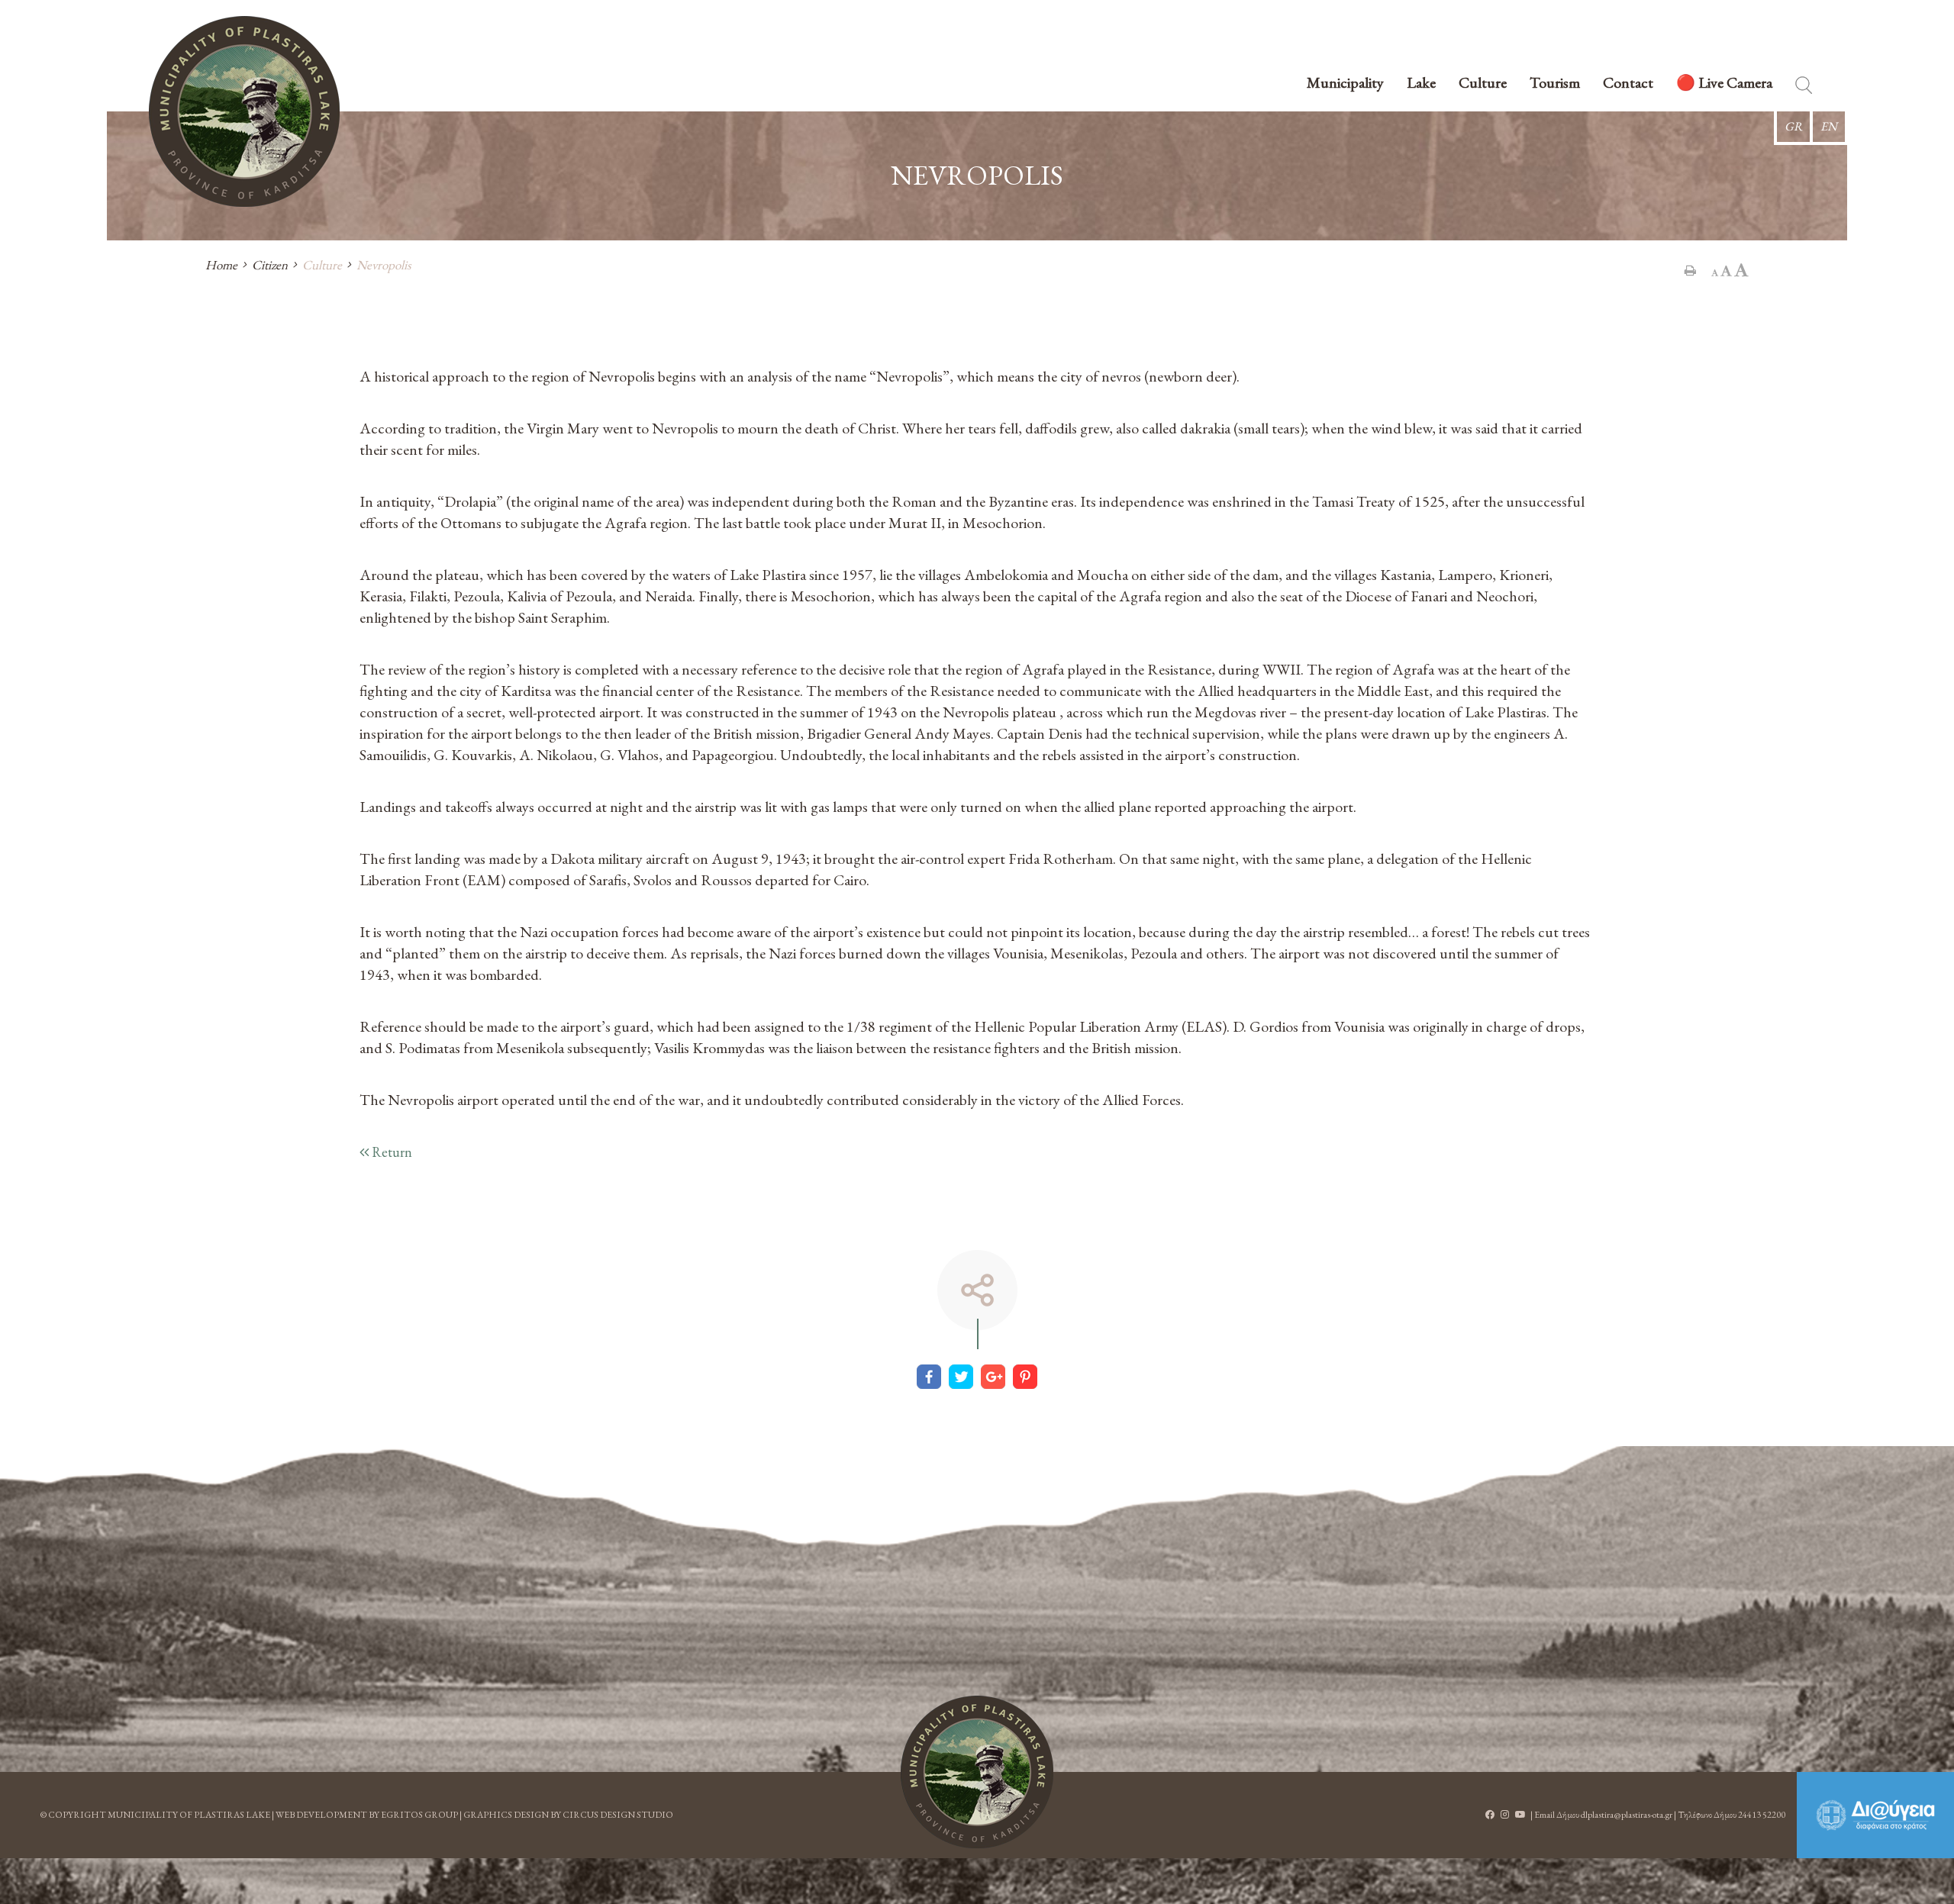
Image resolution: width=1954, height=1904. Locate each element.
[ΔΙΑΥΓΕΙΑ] (1875, 1815)
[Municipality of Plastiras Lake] (244, 111)
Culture (1483, 84)
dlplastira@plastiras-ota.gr (1627, 1815)
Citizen (270, 265)
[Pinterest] (1025, 1377)
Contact (1628, 84)
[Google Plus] (993, 1377)
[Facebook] (929, 1377)
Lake (1421, 84)
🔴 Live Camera (1724, 84)
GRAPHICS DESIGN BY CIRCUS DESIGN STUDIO (568, 1815)
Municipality (1345, 84)
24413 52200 (1762, 1815)
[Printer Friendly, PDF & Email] (1690, 270)
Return (390, 1152)
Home (221, 265)
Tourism (1555, 84)
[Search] (1804, 88)
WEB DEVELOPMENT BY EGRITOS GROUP (367, 1815)
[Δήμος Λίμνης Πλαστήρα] (977, 1772)
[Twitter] (961, 1377)
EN (1829, 126)
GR (1793, 126)
